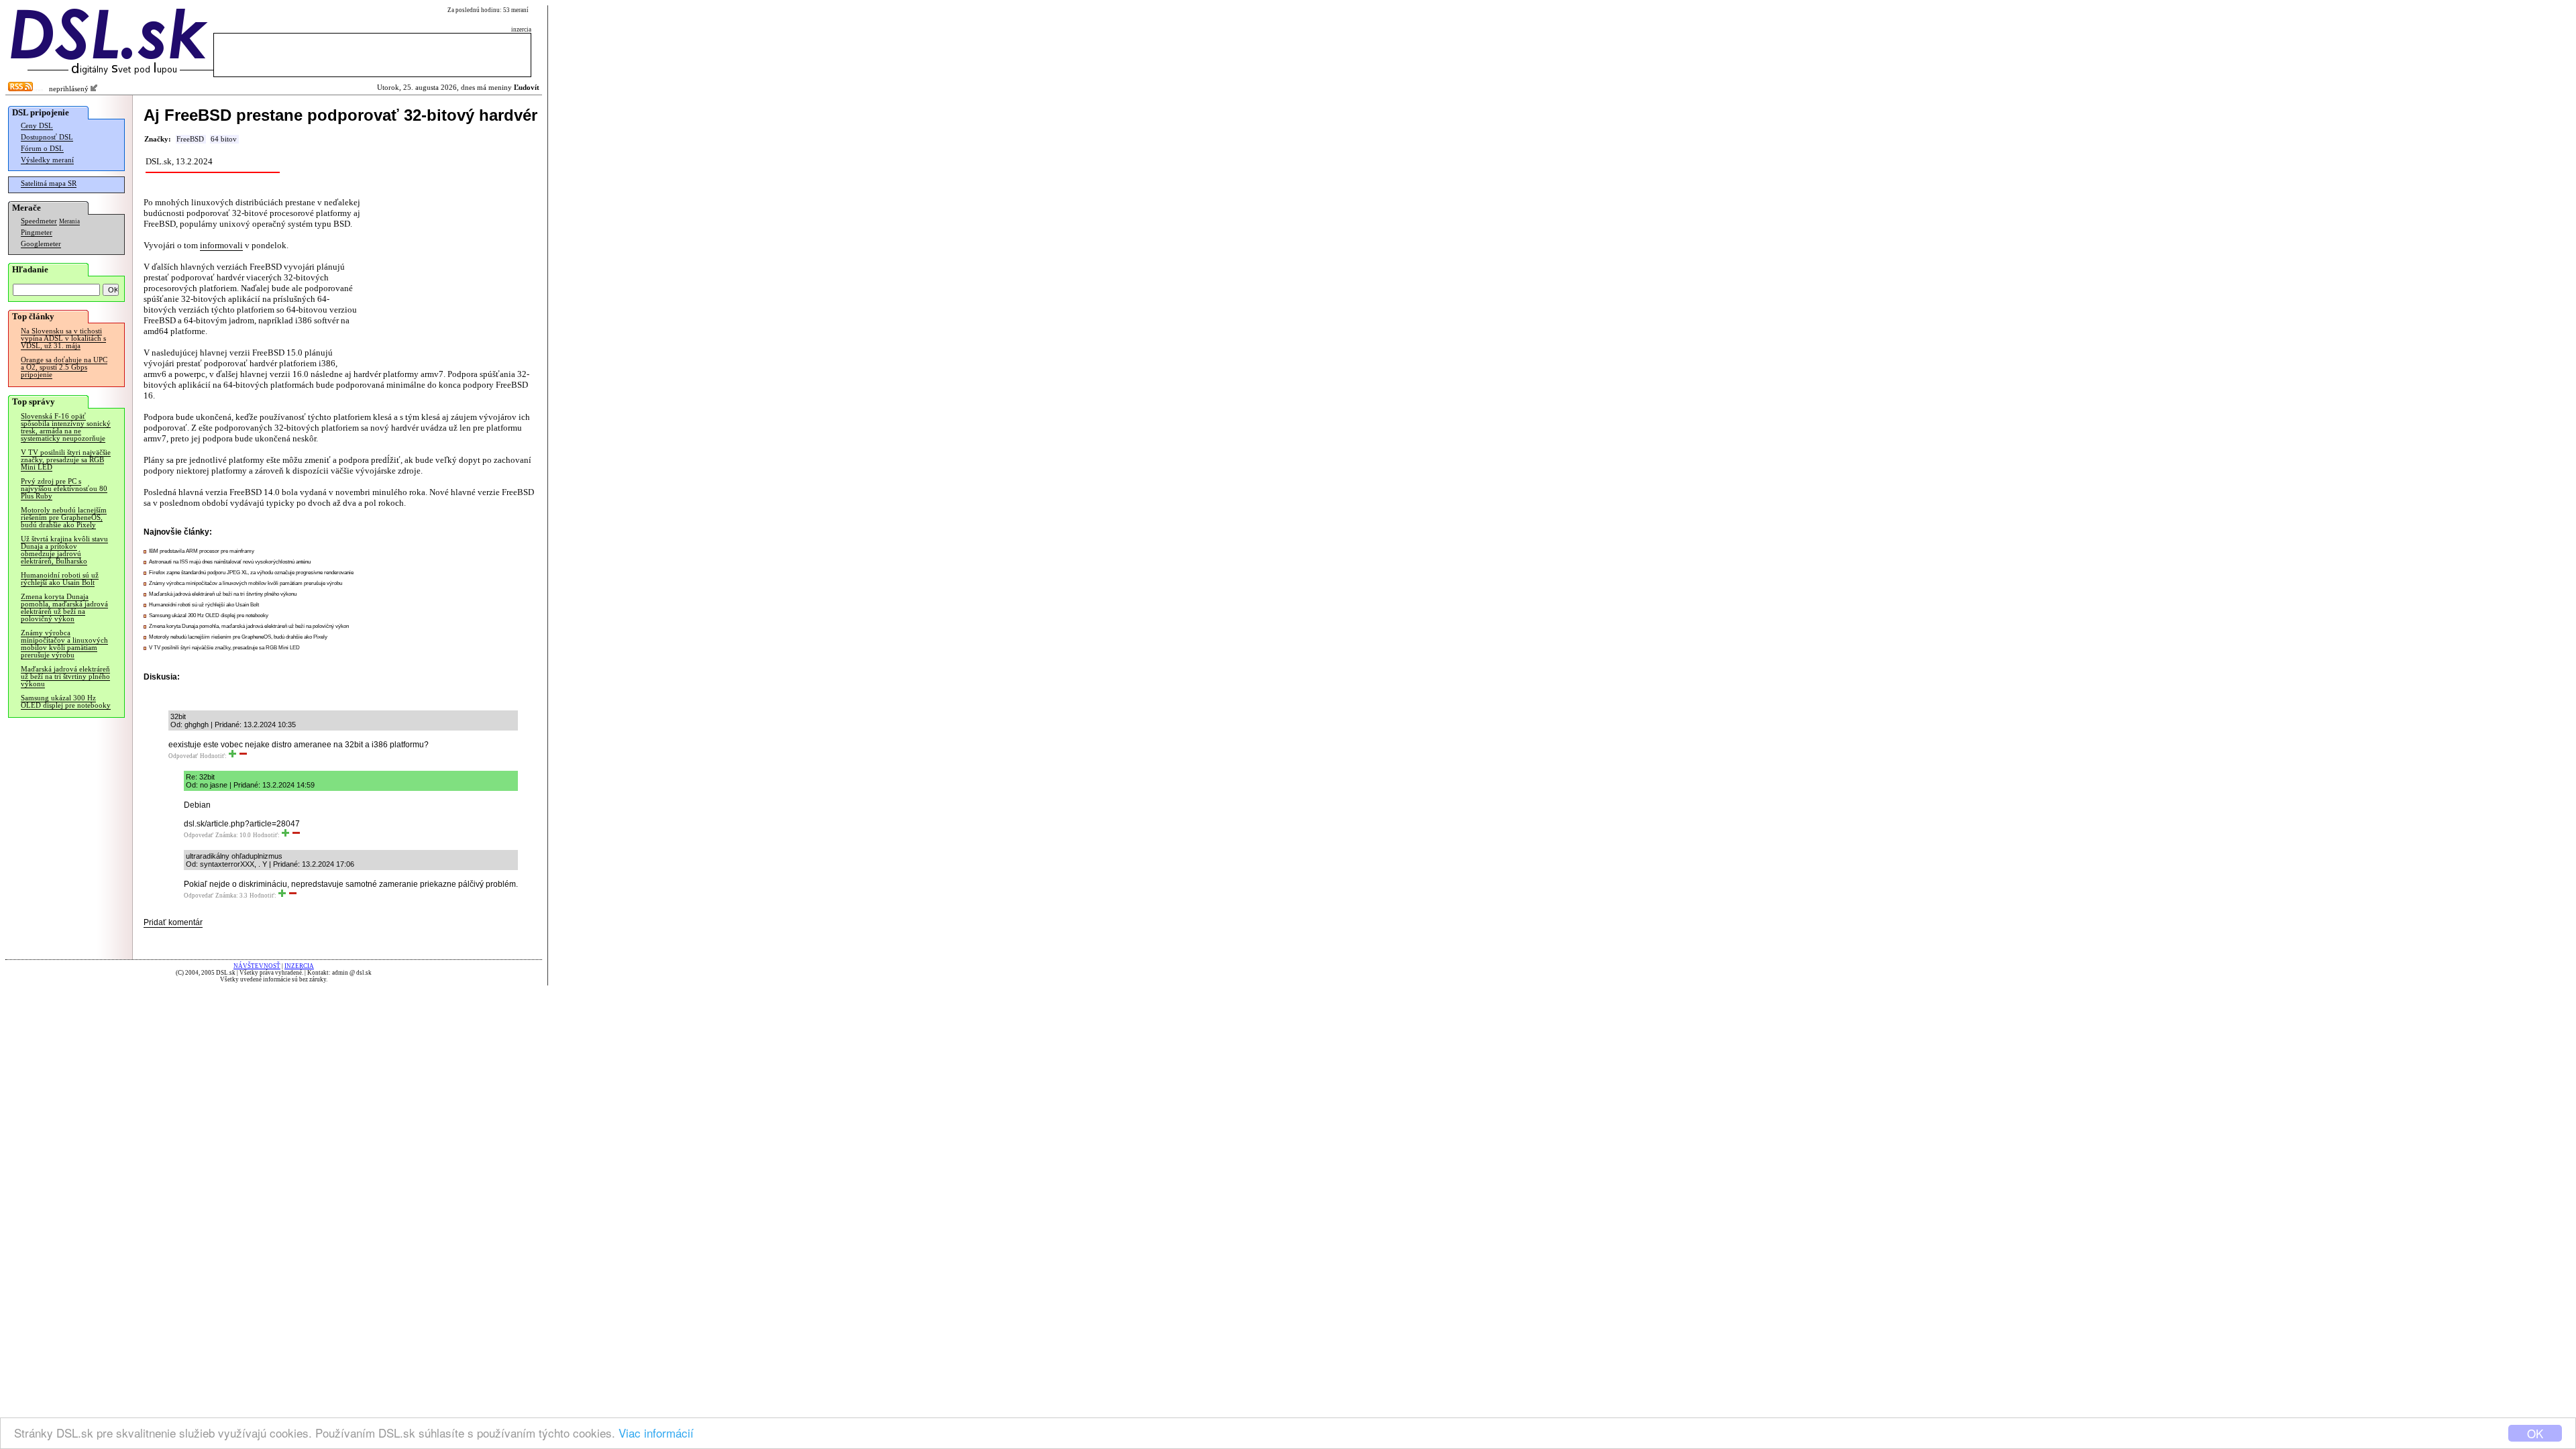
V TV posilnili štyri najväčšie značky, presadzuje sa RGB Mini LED (66, 460)
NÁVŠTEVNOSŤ (257, 966)
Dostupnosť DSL (47, 137)
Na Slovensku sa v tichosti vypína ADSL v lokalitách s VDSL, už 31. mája (63, 338)
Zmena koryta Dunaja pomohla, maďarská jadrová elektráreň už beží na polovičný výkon (64, 608)
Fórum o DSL (42, 149)
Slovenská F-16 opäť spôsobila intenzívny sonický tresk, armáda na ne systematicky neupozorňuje (66, 427)
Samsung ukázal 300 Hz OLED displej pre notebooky (66, 702)
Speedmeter (39, 221)
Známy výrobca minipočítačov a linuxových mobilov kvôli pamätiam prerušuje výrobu (64, 644)
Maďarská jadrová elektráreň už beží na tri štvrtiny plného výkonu (65, 677)
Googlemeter (41, 244)
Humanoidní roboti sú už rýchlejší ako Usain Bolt (60, 579)
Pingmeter (37, 232)
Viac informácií (656, 1433)
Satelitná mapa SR (49, 183)
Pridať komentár (173, 922)
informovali (221, 245)
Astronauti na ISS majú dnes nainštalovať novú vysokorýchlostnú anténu (230, 562)
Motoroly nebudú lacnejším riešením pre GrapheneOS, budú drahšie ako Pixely (64, 518)
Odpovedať (183, 756)
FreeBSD (190, 139)
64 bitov (224, 139)
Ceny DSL (37, 126)
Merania (69, 221)
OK (2535, 1433)
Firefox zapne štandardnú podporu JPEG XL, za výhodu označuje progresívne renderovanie (251, 573)
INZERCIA (299, 966)
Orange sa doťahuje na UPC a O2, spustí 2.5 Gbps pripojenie (64, 367)
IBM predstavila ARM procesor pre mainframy (202, 551)
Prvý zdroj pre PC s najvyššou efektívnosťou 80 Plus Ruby (64, 489)
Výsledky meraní (47, 160)
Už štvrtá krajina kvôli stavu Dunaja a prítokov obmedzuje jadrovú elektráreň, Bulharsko (64, 550)
